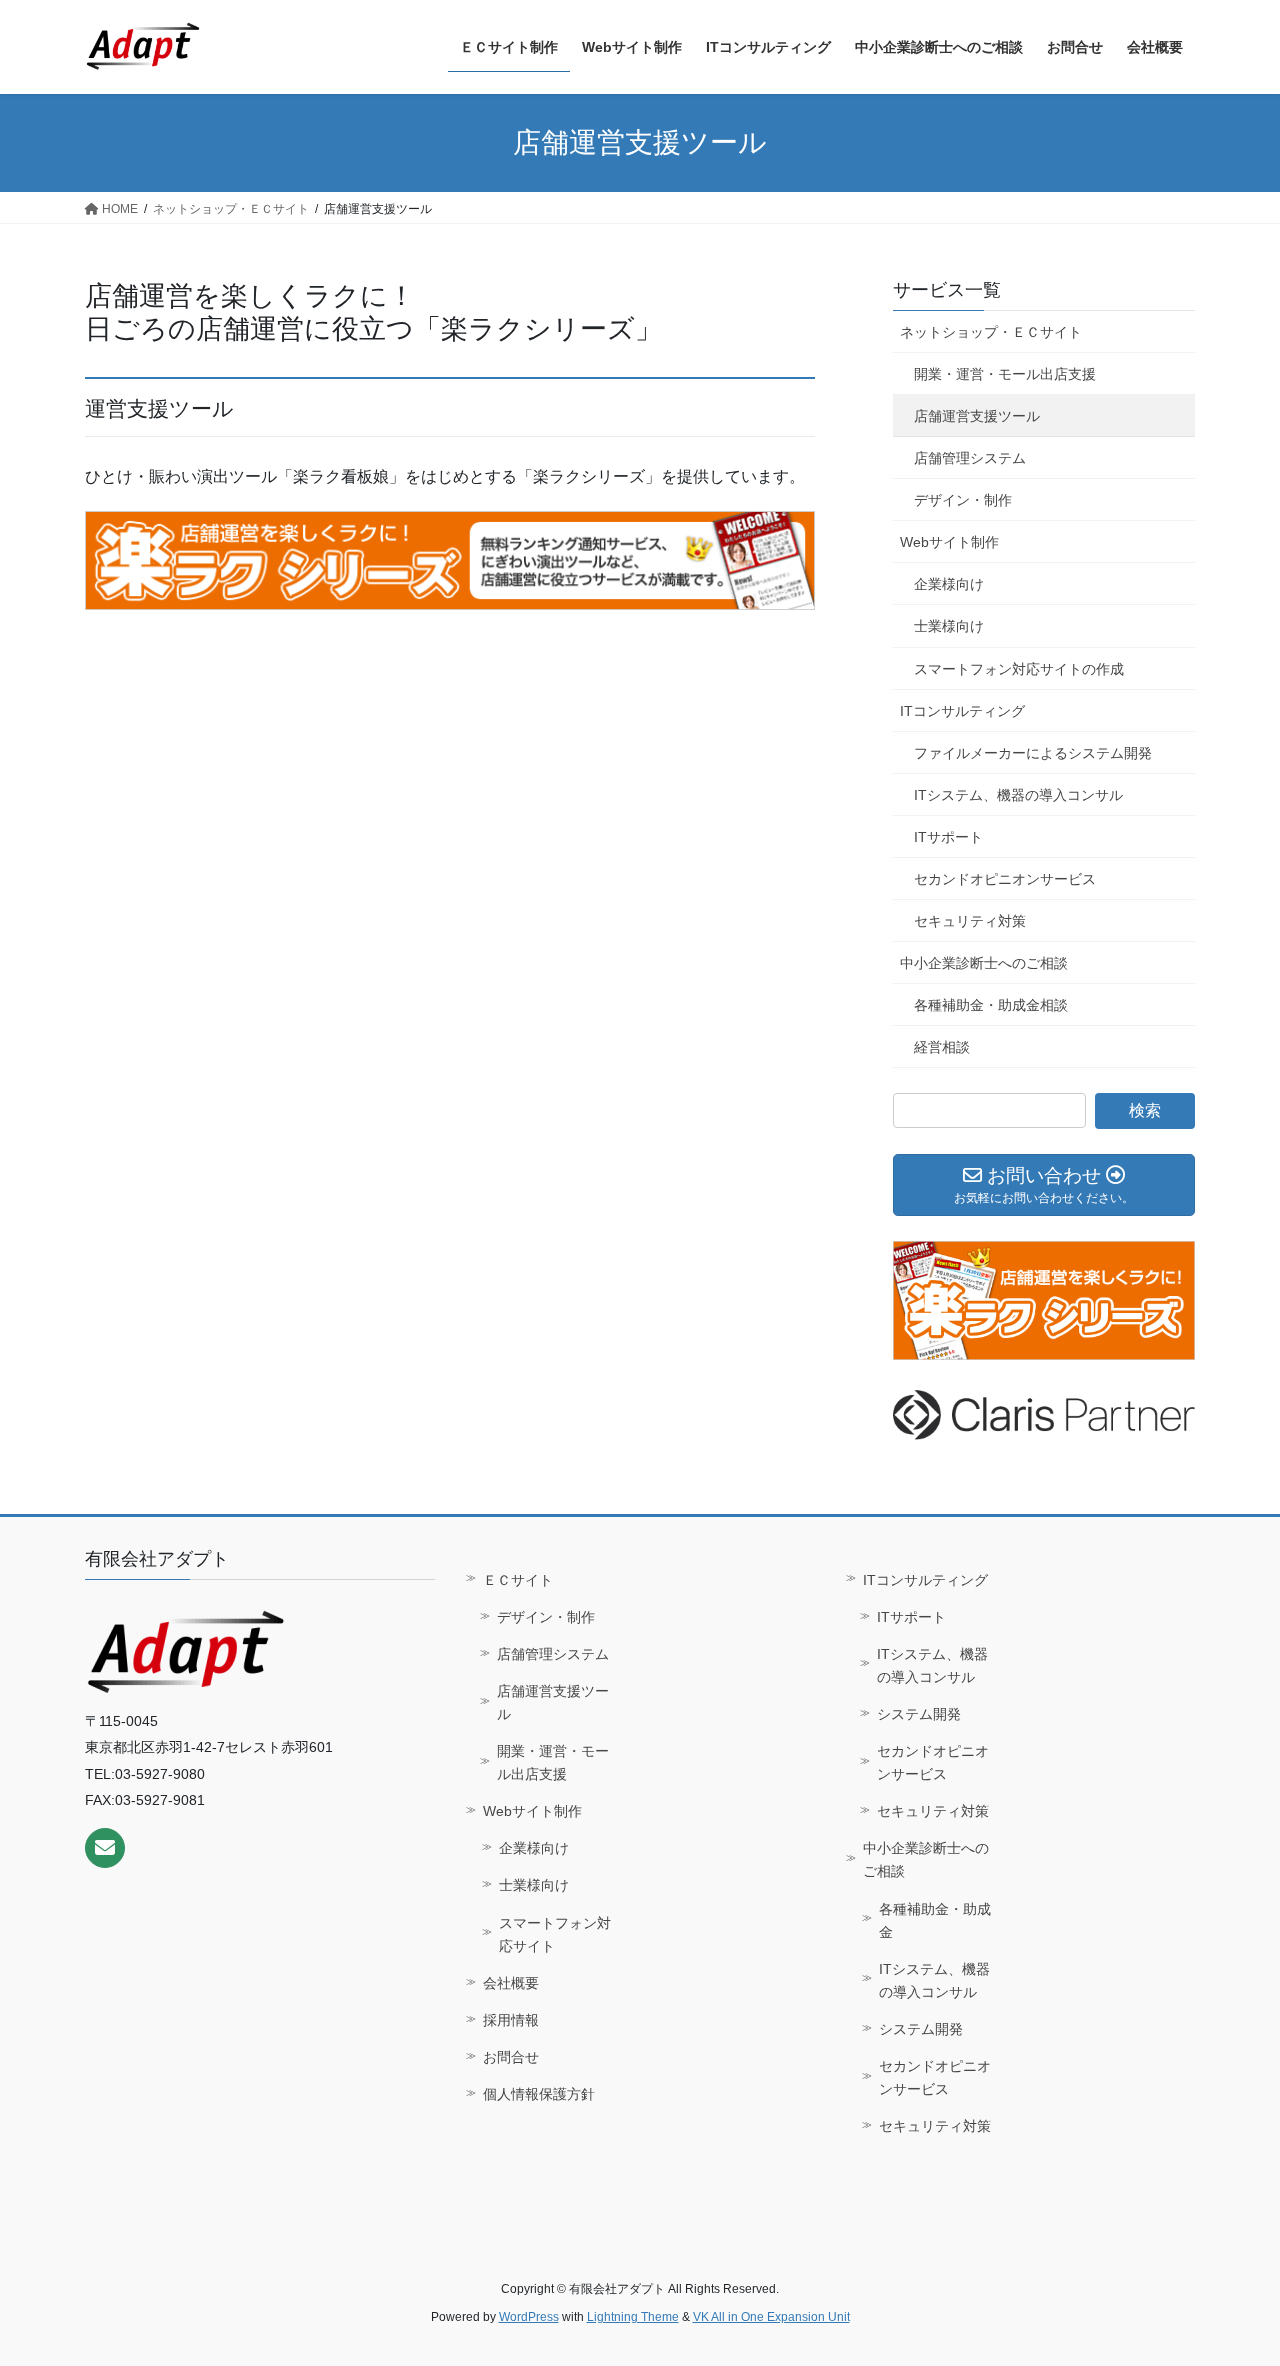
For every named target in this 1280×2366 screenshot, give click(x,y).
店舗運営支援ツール (977, 416)
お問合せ (511, 2057)
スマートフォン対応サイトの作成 (1019, 669)
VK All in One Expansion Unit (771, 2317)
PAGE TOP (1230, 2277)
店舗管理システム (970, 458)
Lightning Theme (633, 2317)
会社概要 (511, 1983)
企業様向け (949, 584)
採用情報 (511, 2020)
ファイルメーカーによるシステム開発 (1033, 753)
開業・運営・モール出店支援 (1005, 374)
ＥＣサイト (518, 1580)
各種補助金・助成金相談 (991, 1005)
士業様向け (949, 626)
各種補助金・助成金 (935, 1920)
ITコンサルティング (962, 711)
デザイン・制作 (963, 500)
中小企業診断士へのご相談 (984, 963)
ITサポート (948, 837)
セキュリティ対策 (970, 921)
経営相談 (942, 1047)
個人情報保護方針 (539, 2094)
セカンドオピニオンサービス (1005, 879)
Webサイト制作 (949, 542)
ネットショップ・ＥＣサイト (991, 332)
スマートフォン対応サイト (555, 1934)
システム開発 (919, 1714)
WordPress (529, 2317)
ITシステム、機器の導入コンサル (1018, 795)
